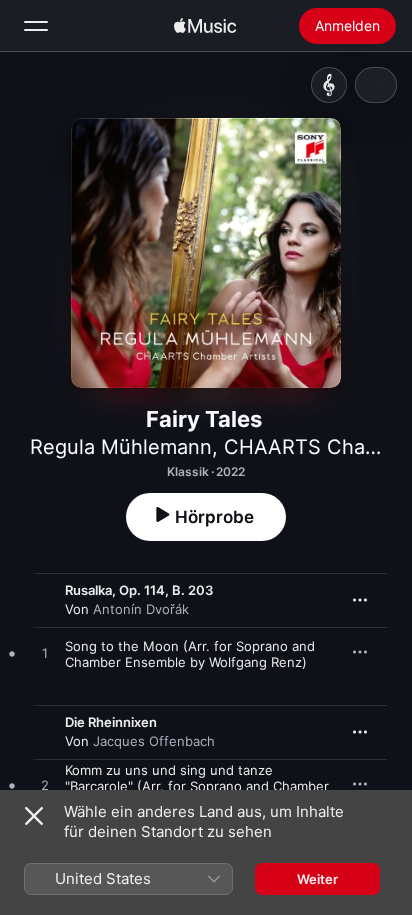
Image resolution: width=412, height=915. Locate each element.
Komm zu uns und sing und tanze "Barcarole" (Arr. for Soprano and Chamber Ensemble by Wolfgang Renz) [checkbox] (197, 786)
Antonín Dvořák (141, 609)
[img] (205, 26)
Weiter (317, 879)
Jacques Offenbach (154, 741)
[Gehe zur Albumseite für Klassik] (329, 85)
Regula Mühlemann (121, 447)
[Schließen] (34, 816)
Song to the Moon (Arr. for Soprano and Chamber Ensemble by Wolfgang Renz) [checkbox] (190, 654)
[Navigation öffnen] (36, 26)
